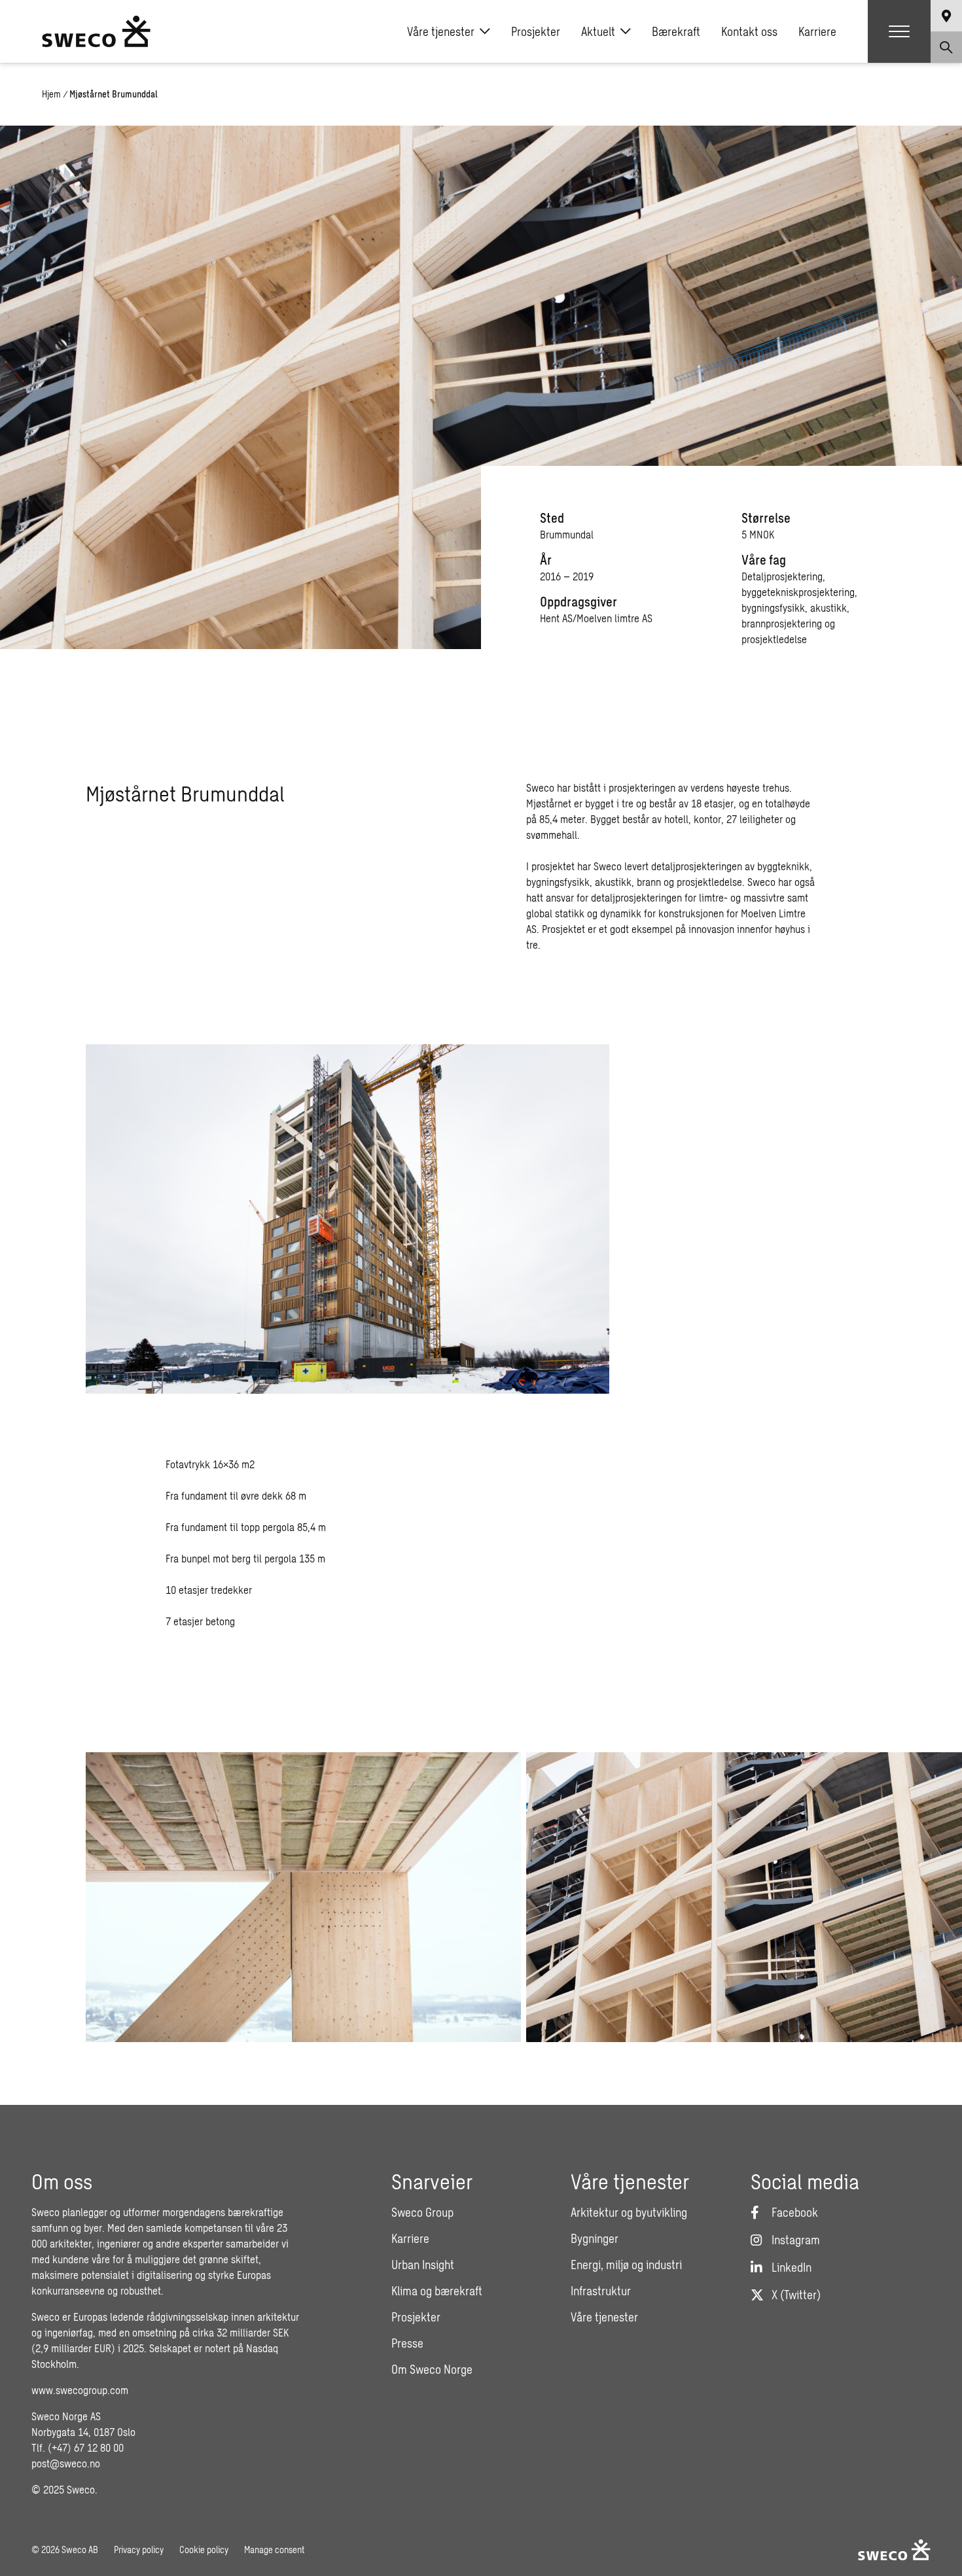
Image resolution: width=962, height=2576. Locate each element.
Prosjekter (536, 31)
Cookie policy (204, 2550)
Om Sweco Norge (432, 2369)
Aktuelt (598, 31)
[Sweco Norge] (96, 31)
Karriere (817, 31)
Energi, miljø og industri (626, 2265)
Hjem (51, 94)
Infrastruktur (601, 2291)
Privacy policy (139, 2550)
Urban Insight (423, 2265)
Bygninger (595, 2238)
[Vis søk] (946, 47)
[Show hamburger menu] (899, 31)
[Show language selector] (946, 16)
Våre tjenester (441, 31)
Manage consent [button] (274, 2550)
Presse (407, 2343)
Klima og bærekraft (437, 2291)
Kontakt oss (749, 31)
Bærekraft (676, 31)
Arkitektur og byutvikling (629, 2212)
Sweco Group (422, 2212)
